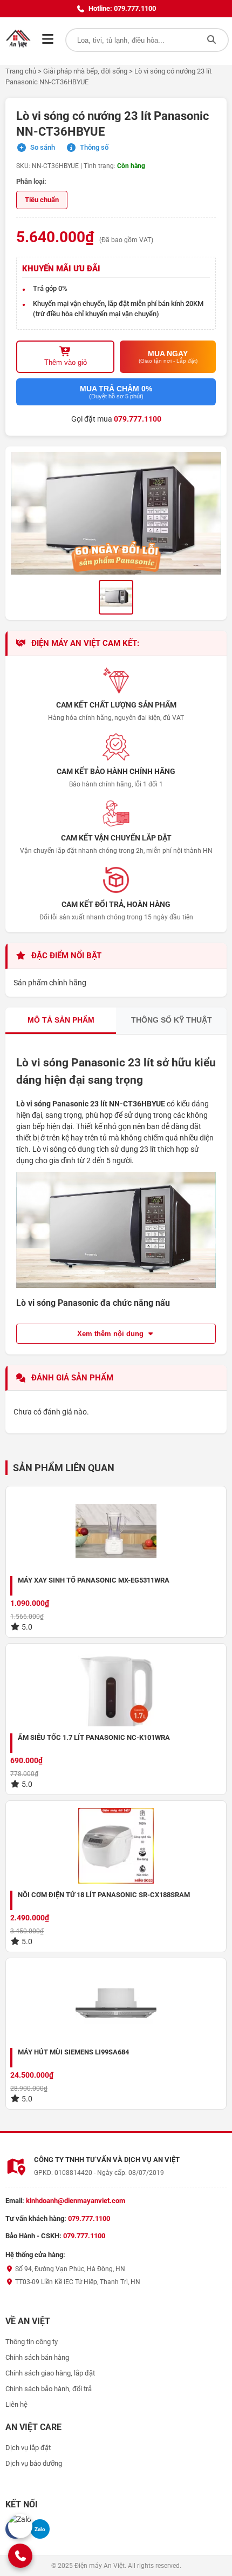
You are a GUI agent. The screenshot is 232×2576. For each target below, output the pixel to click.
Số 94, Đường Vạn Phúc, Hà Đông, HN (69, 2269)
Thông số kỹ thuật (172, 1020)
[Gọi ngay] (20, 2555)
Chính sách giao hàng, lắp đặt (50, 2373)
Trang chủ (21, 71)
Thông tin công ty (32, 2342)
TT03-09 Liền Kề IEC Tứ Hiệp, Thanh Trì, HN (77, 2282)
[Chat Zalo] (20, 2526)
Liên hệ (16, 2404)
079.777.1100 (138, 419)
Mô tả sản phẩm (61, 1020)
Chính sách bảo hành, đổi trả (49, 2389)
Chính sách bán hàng (37, 2357)
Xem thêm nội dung (111, 1334)
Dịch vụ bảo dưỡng (34, 2463)
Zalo (40, 2529)
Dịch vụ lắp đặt (28, 2448)
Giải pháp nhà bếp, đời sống (85, 71)
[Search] (211, 40)
